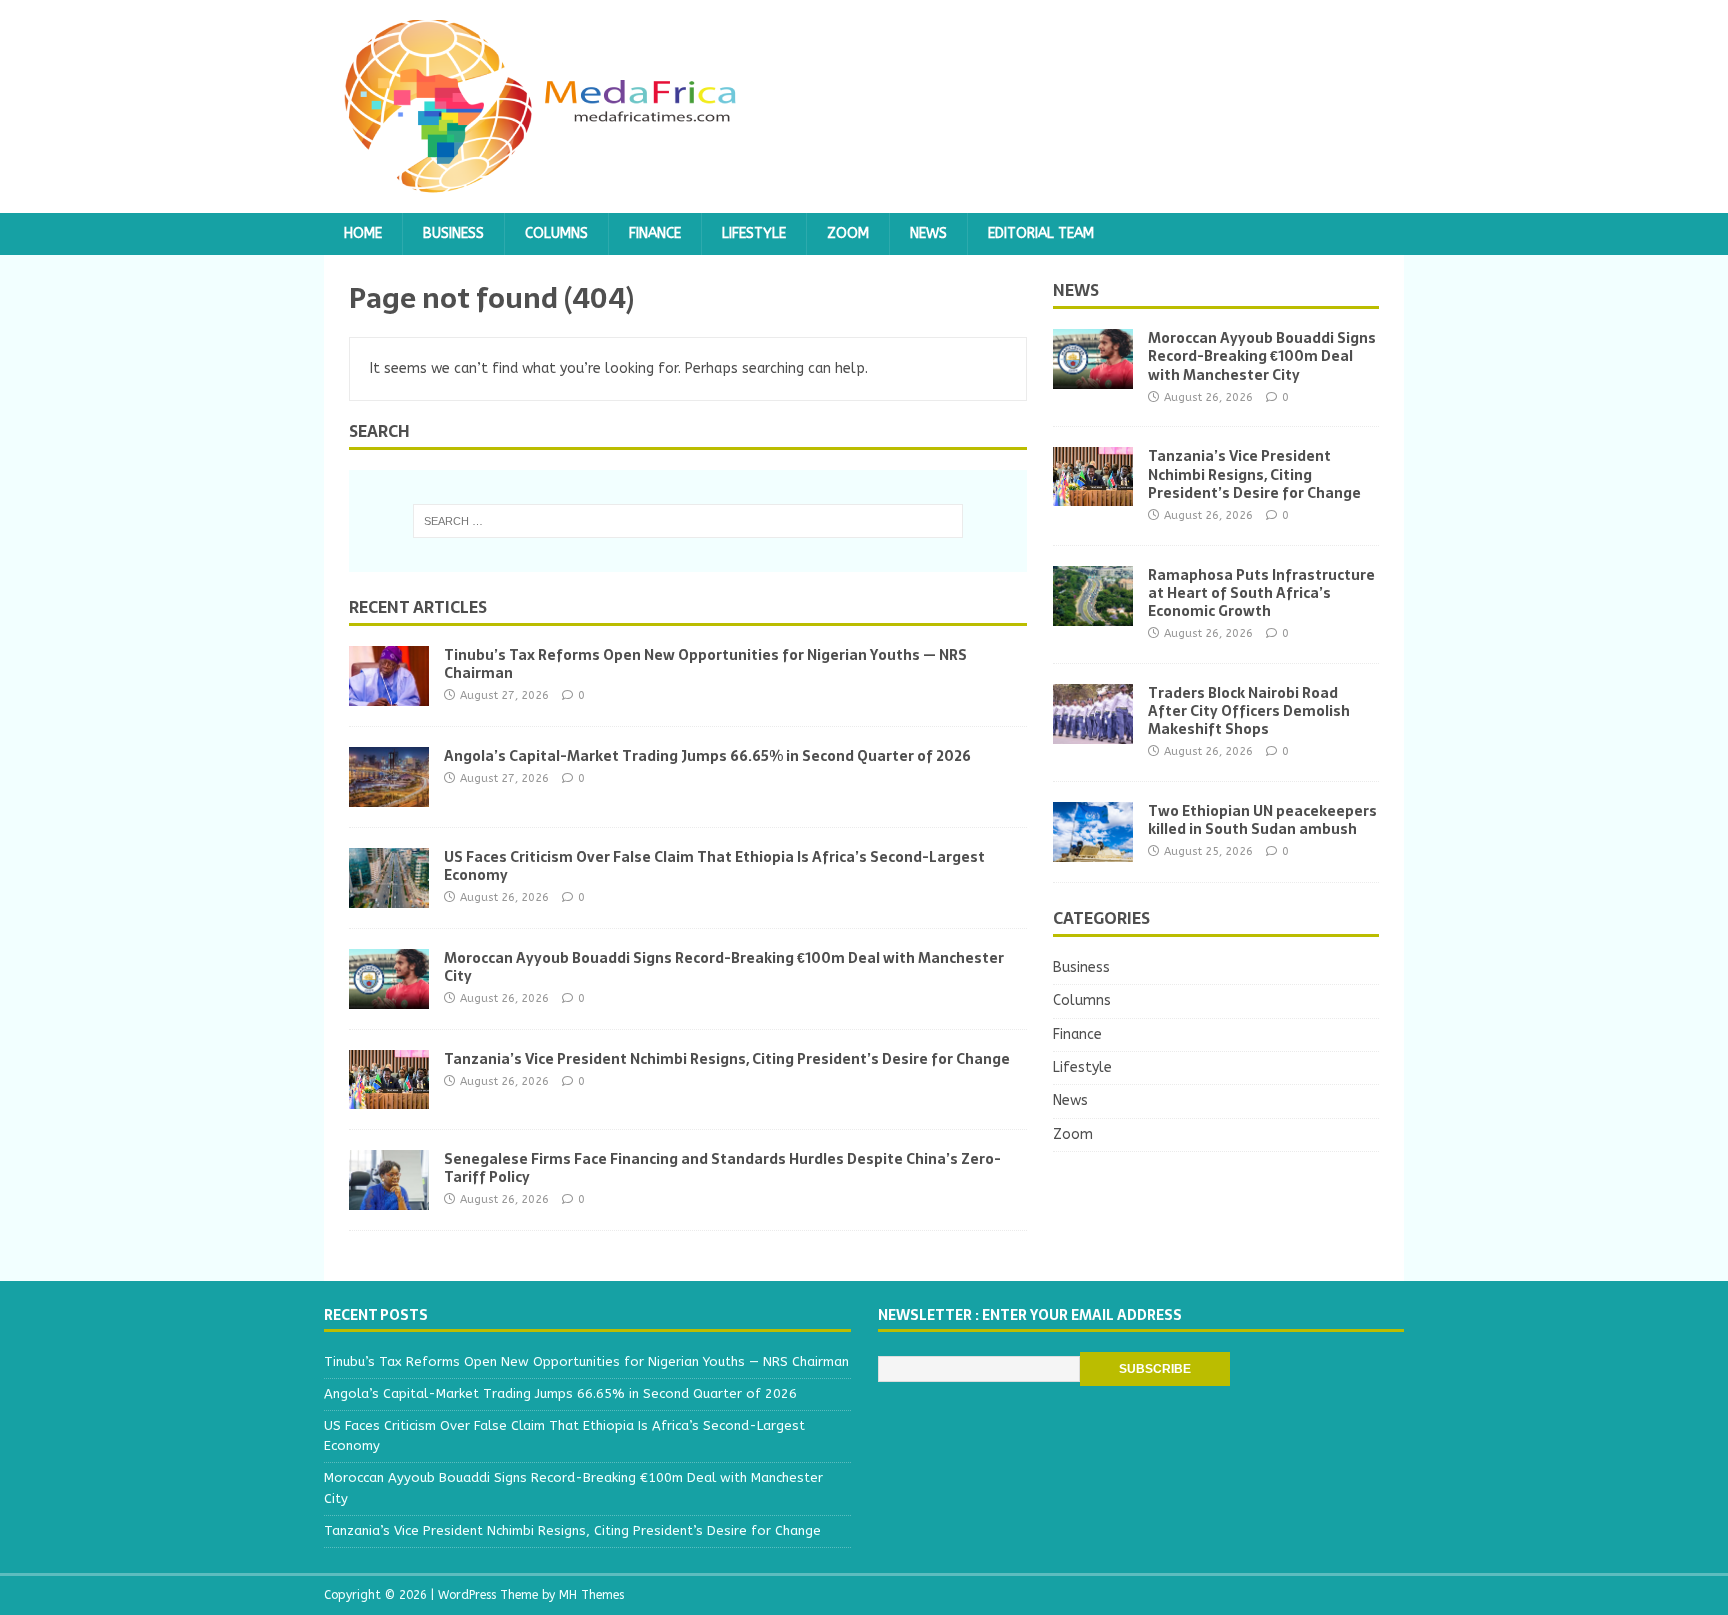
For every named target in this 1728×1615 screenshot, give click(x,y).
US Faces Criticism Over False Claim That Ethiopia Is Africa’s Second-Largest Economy (714, 866)
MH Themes (591, 1595)
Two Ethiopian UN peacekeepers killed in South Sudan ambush (1262, 820)
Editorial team (1041, 233)
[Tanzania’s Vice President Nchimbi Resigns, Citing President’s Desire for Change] (389, 1096)
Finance (655, 233)
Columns (556, 233)
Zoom (848, 233)
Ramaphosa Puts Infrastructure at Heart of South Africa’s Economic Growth (1261, 593)
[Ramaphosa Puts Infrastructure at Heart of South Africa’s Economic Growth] (1093, 613)
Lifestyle (754, 233)
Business (453, 233)
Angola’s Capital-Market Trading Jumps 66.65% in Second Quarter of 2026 (707, 756)
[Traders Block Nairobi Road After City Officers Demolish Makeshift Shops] (1093, 731)
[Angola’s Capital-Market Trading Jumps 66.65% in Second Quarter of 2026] (389, 794)
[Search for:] (688, 521)
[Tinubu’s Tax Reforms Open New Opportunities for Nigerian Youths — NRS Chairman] (389, 693)
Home (363, 233)
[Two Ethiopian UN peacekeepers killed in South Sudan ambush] (1093, 850)
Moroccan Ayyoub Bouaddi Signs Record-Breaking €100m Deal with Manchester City (724, 967)
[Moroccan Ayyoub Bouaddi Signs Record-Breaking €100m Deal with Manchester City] (389, 997)
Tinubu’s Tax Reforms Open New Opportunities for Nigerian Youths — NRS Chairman (705, 664)
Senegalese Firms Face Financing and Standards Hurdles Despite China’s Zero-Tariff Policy (722, 1168)
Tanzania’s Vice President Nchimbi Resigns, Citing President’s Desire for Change (727, 1059)
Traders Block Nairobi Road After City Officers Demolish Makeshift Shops (1249, 711)
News (928, 233)
